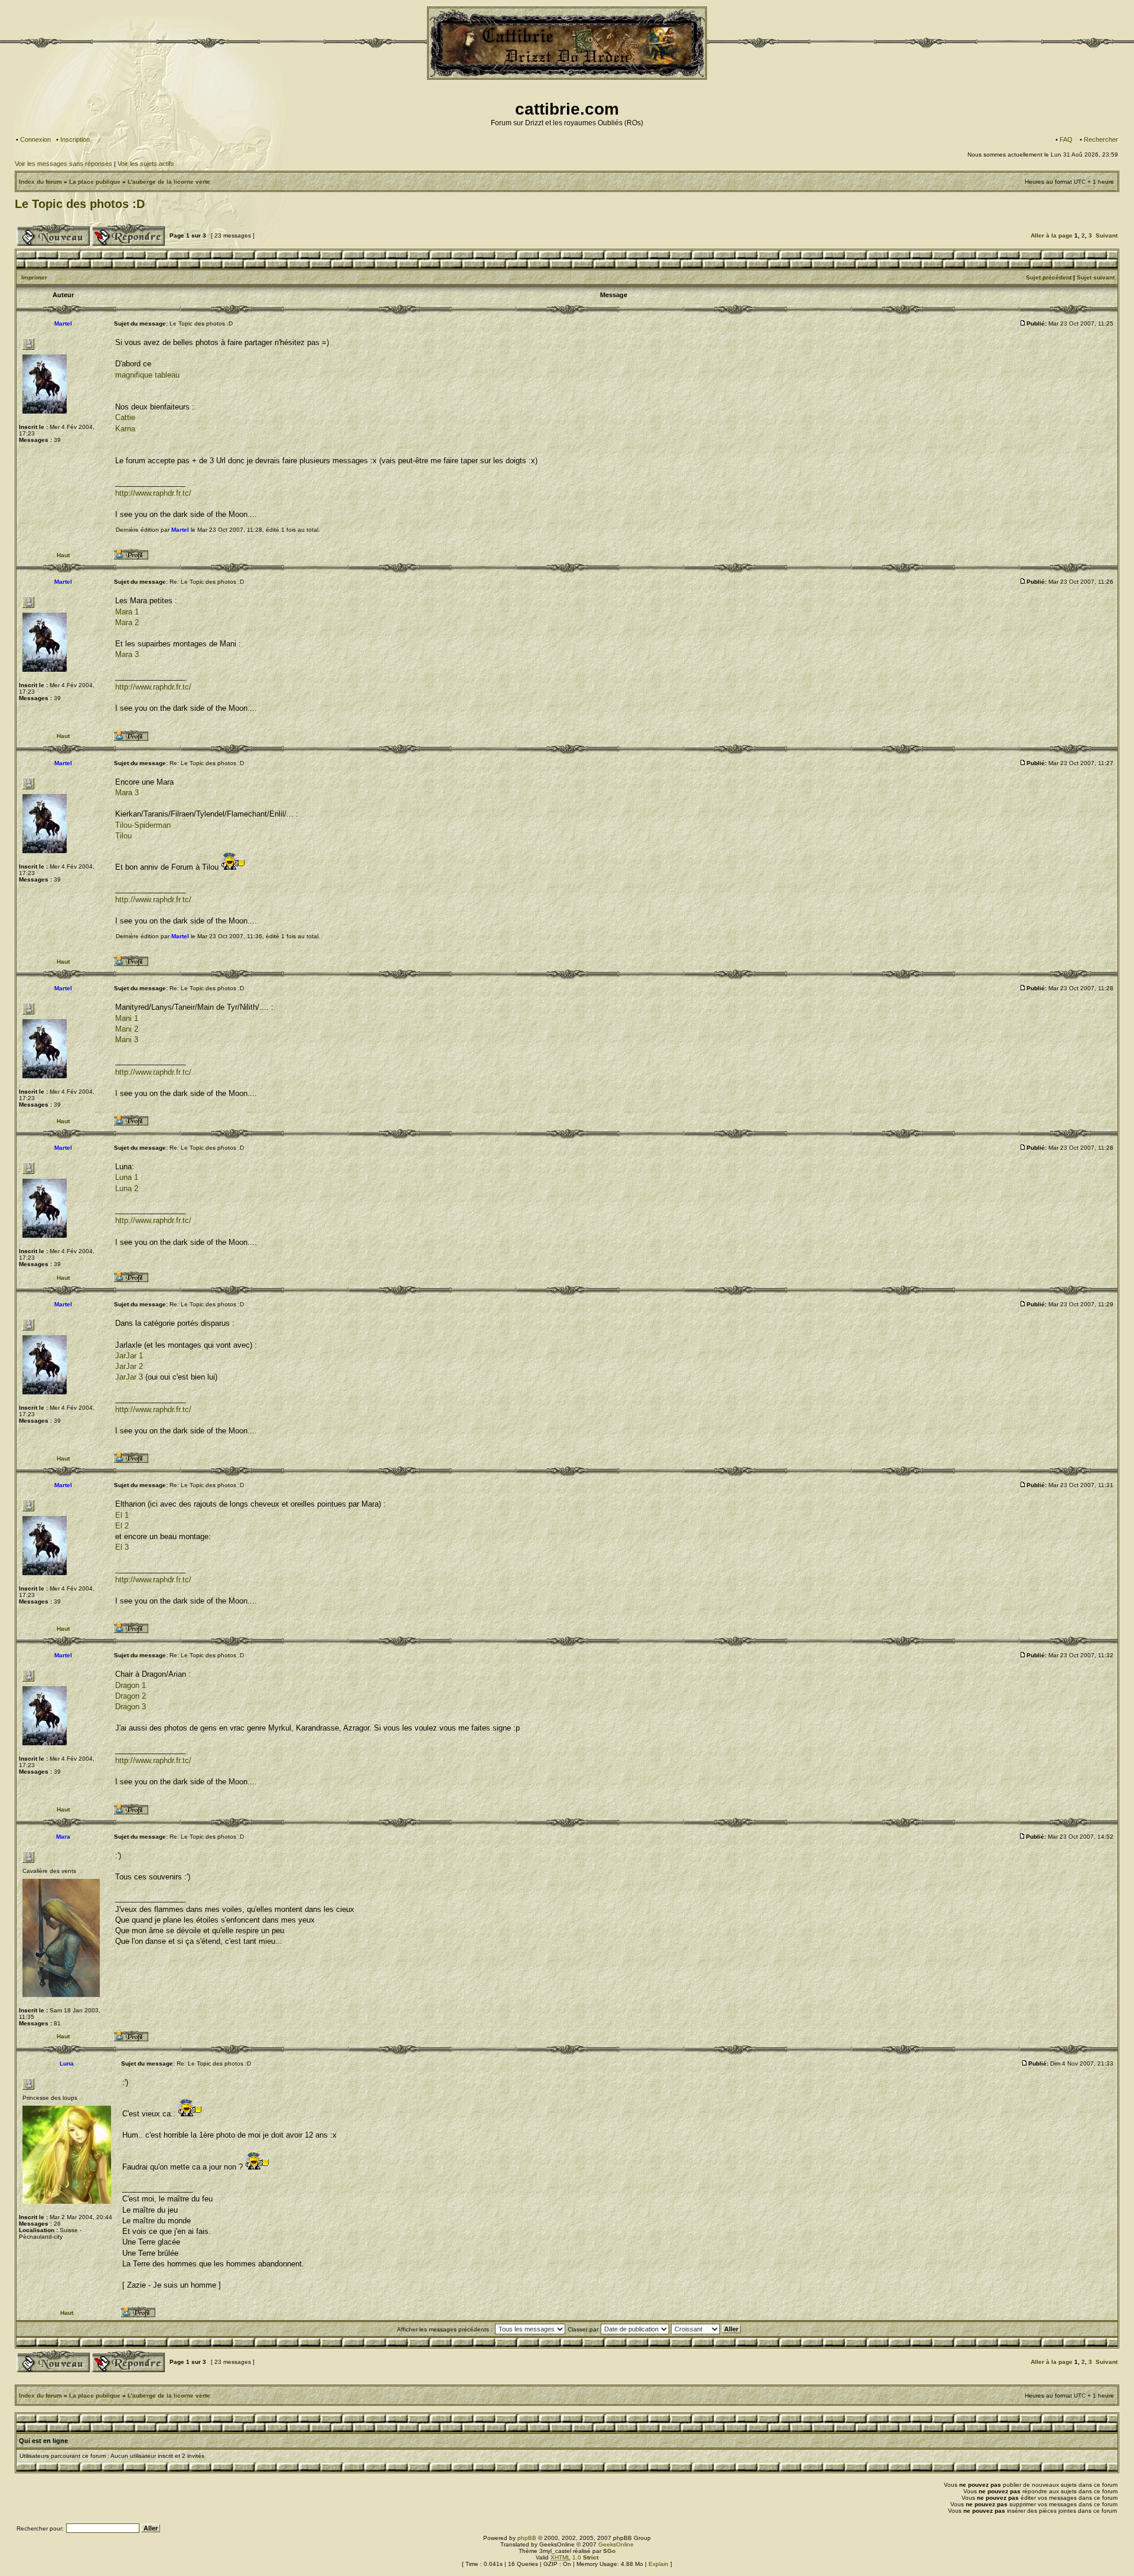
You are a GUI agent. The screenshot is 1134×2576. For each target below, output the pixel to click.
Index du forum (40, 182)
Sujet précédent (1049, 277)
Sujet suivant (1096, 277)
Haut (63, 555)
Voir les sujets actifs (146, 164)
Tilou (123, 836)
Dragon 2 (131, 1696)
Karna (125, 429)
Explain (659, 2564)
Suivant (1107, 235)
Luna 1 (127, 1177)
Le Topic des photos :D (80, 204)
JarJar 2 (129, 1366)
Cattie (125, 417)
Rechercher (1101, 139)
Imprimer (34, 277)
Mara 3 (127, 654)
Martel (180, 530)
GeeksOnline (616, 2544)
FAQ (1066, 139)
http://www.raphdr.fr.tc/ (153, 493)
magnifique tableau (147, 375)
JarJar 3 (129, 1377)
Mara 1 (127, 612)
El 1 (122, 1515)
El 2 (122, 1526)
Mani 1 (127, 1018)
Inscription (75, 139)
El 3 (122, 1547)
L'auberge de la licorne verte (169, 182)
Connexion (35, 139)
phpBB (527, 2538)
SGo (609, 2551)
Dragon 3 (131, 1707)
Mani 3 (127, 1040)
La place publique (95, 182)
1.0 (574, 2557)
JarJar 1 (129, 1356)
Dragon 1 (131, 1685)
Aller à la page (1052, 235)
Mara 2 (127, 622)
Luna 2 (127, 1188)
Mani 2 (127, 1029)
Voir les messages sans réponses (63, 164)
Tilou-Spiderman (143, 825)
